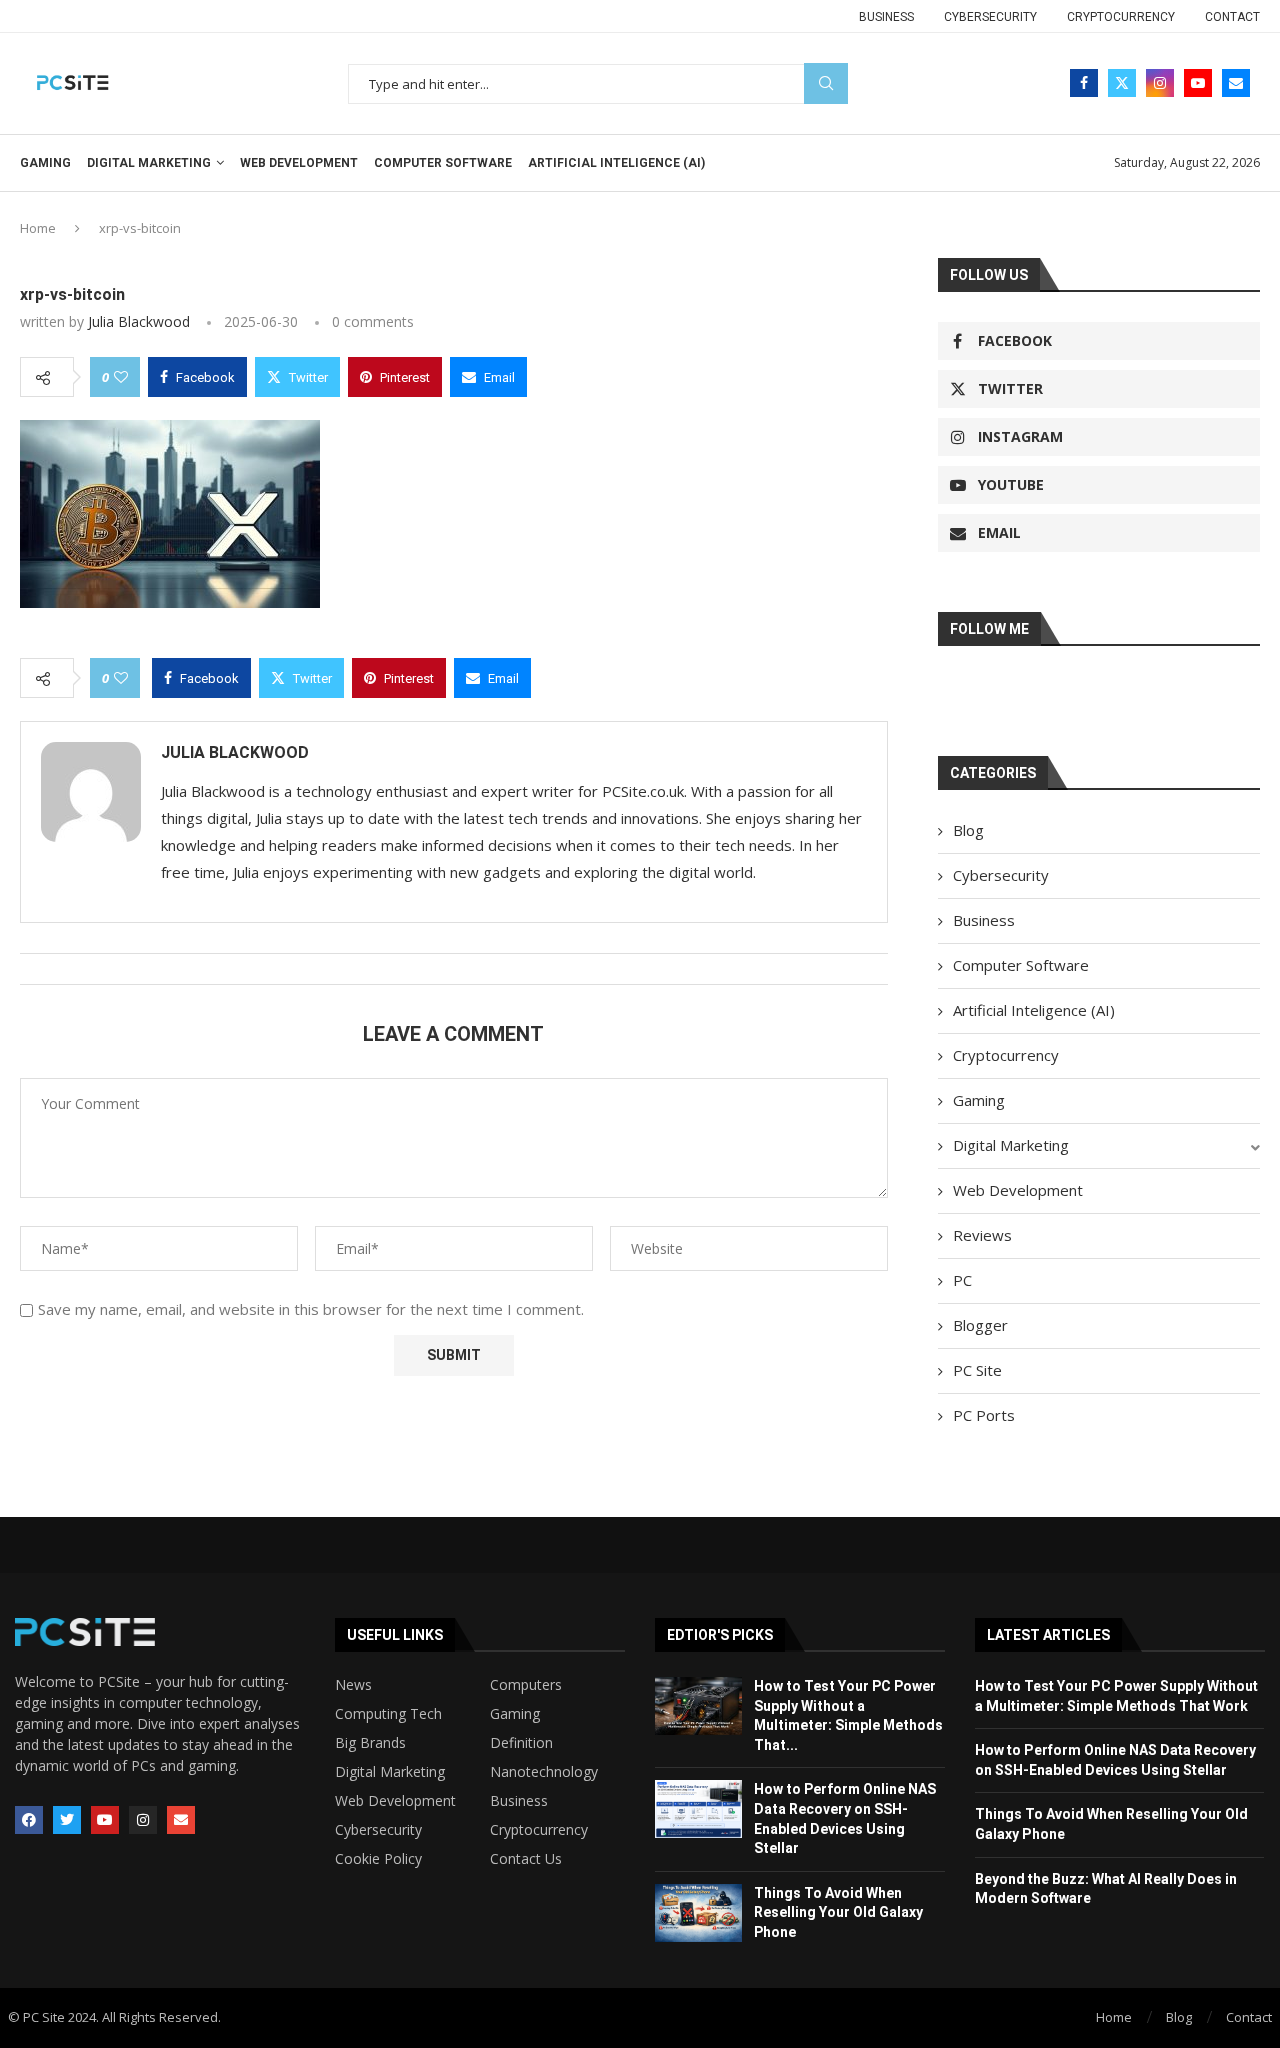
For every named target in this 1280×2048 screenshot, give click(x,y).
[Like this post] (121, 377)
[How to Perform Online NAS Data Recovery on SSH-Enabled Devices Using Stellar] (698, 1809)
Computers (526, 1685)
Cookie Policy (378, 1859)
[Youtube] (1198, 83)
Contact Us (526, 1859)
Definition (521, 1743)
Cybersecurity (990, 17)
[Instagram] (1160, 83)
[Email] (1236, 83)
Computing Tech (388, 1714)
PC (962, 1280)
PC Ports (984, 1415)
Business (886, 17)
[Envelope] (181, 1820)
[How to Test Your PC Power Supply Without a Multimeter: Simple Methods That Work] (698, 1706)
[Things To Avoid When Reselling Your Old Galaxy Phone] (698, 1913)
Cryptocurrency (1121, 17)
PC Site (977, 1370)
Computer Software (443, 163)
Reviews (982, 1235)
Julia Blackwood (139, 321)
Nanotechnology (544, 1772)
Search (826, 83)
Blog (968, 830)
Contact (1232, 17)
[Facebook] (1084, 83)
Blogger (980, 1325)
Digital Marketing (149, 163)
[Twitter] (1122, 83)
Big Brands (370, 1743)
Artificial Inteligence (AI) (616, 163)
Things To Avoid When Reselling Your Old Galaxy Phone (838, 1912)
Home (38, 228)
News (353, 1685)
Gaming (45, 163)
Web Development (299, 163)
